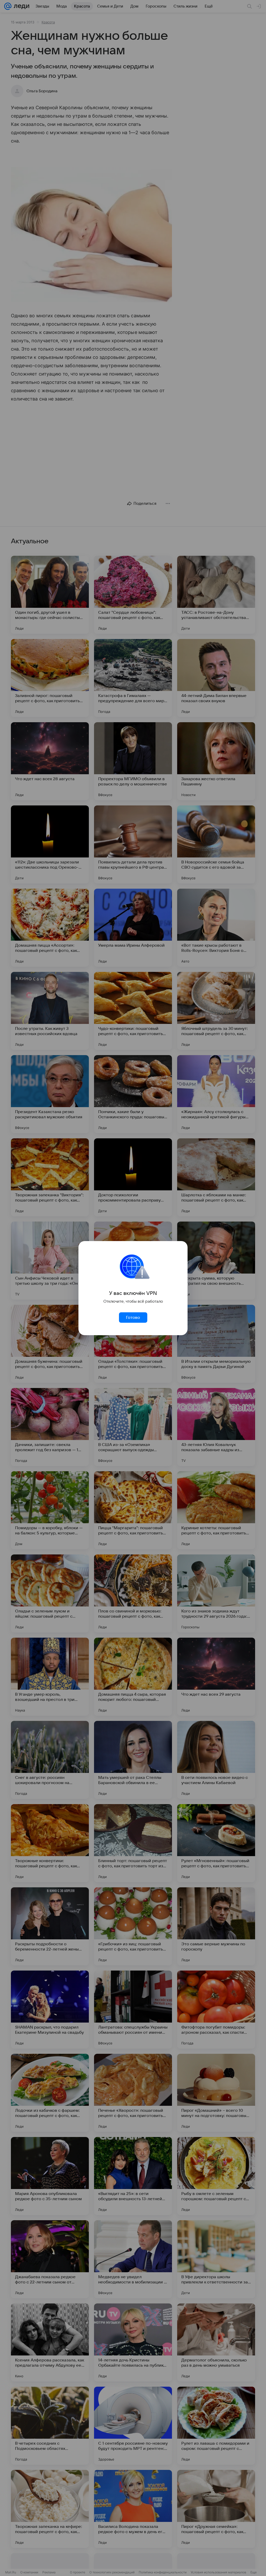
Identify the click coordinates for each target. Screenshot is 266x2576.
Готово (133, 1318)
